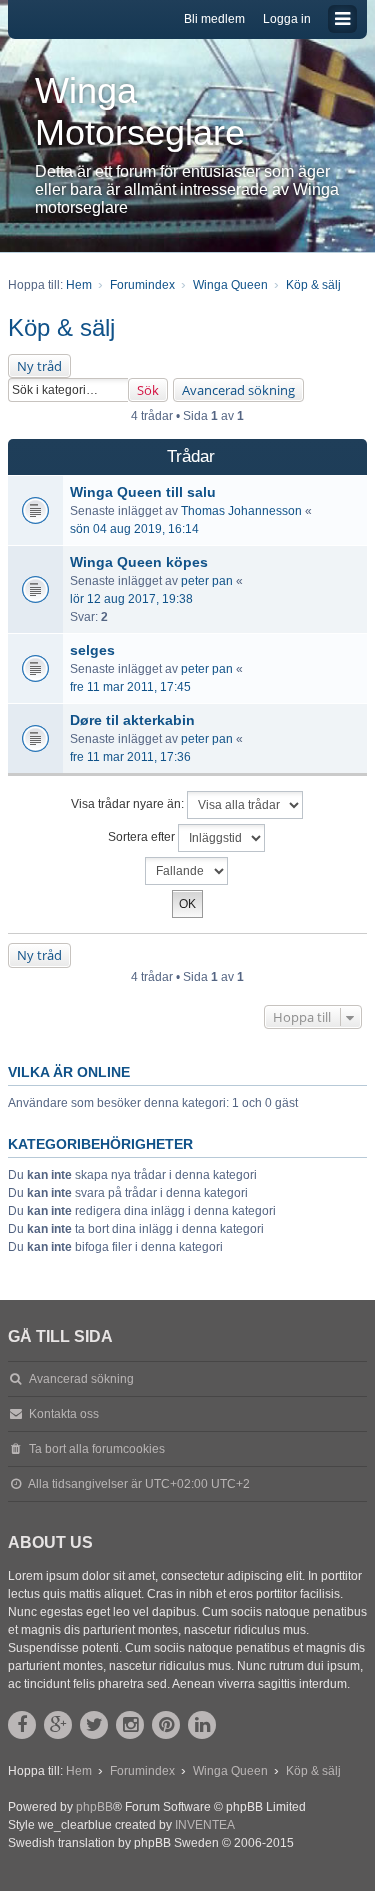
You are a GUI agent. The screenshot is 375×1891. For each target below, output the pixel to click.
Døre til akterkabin (132, 720)
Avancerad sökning (238, 390)
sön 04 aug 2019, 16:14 (134, 529)
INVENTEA (205, 1825)
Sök (148, 390)
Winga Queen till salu (143, 492)
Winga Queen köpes (139, 562)
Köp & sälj (61, 327)
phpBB (94, 1807)
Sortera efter (143, 838)
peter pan (207, 581)
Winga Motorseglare (140, 111)
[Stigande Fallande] (187, 871)
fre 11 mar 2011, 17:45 (130, 687)
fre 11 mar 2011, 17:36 (130, 757)
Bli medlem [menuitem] (214, 19)
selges (92, 650)
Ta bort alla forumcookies (97, 1449)
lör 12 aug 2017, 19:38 (131, 599)
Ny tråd (39, 366)
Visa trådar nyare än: (129, 805)
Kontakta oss (64, 1414)
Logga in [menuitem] (287, 19)
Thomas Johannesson (241, 511)
